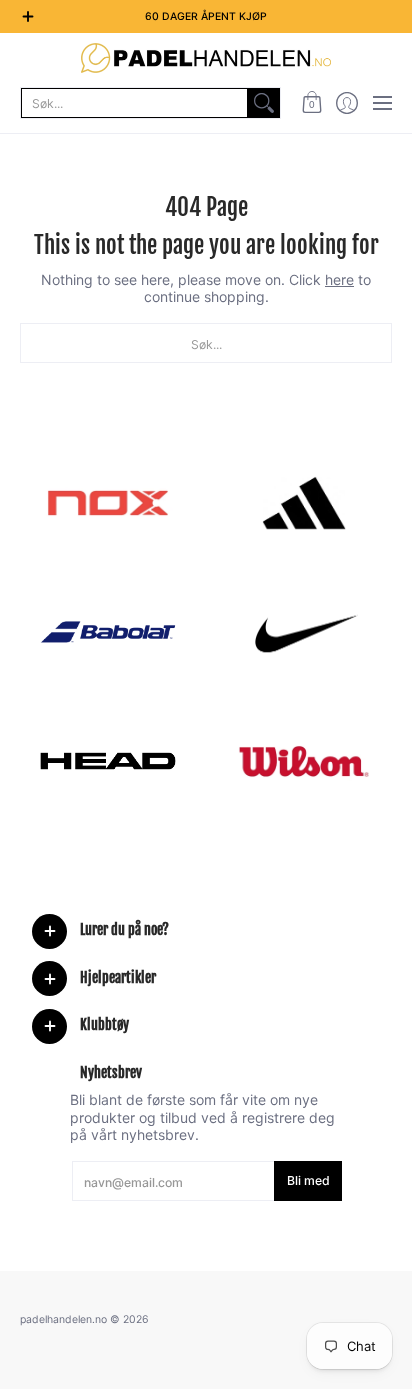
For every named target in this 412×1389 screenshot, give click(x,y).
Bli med (308, 1180)
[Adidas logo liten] (304, 503)
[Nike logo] (304, 632)
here (339, 279)
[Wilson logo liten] (304, 761)
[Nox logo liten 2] (108, 503)
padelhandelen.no (63, 1319)
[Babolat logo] (108, 632)
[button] (311, 103)
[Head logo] (108, 761)
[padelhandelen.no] (206, 58)
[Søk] (264, 103)
